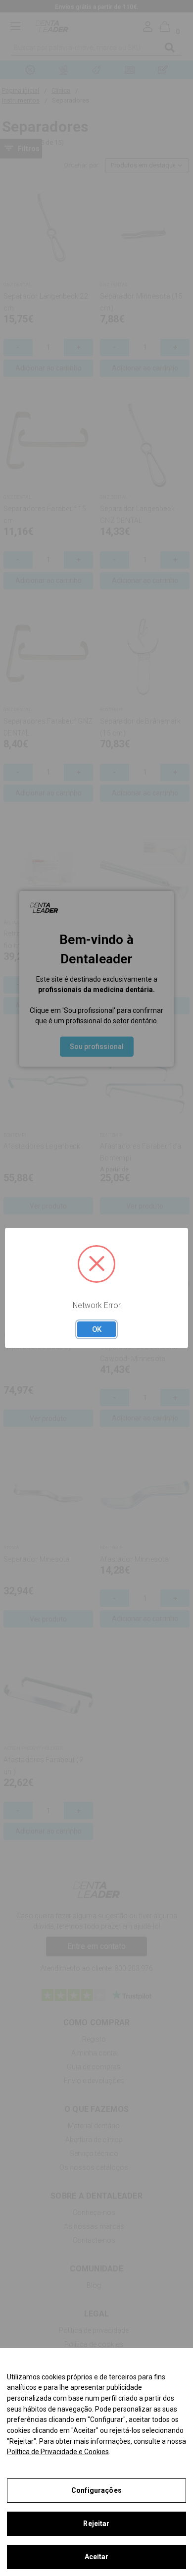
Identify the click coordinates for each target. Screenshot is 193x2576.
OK (97, 1329)
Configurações (96, 2490)
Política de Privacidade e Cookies (58, 2452)
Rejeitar (96, 2523)
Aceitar (97, 2557)
